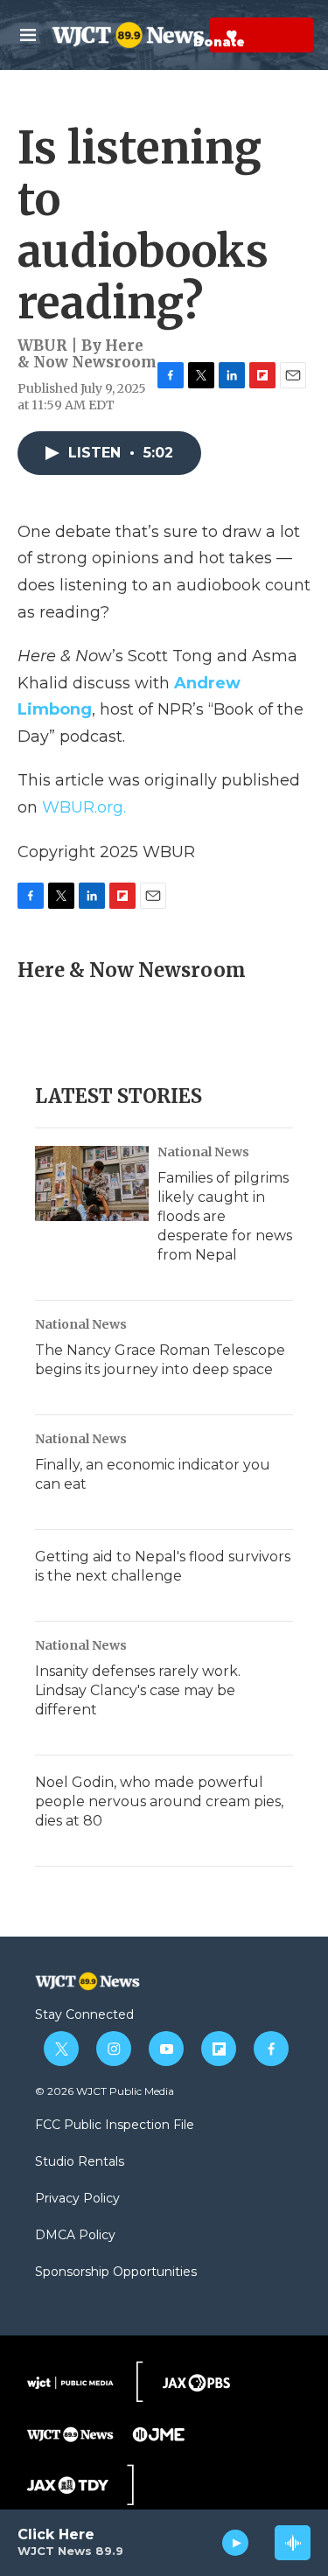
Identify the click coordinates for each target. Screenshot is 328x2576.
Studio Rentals (80, 2162)
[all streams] (293, 2543)
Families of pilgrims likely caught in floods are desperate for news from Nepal (225, 1216)
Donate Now (188, 35)
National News (203, 1152)
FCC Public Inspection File (115, 2126)
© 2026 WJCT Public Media (105, 2091)
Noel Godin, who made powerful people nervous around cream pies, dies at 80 (159, 1801)
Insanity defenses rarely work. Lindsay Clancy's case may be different (138, 1690)
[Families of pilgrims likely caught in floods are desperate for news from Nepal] (92, 1183)
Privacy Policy (77, 2199)
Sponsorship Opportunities (116, 2272)
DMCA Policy (75, 2236)
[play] (236, 2543)
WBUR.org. (84, 807)
